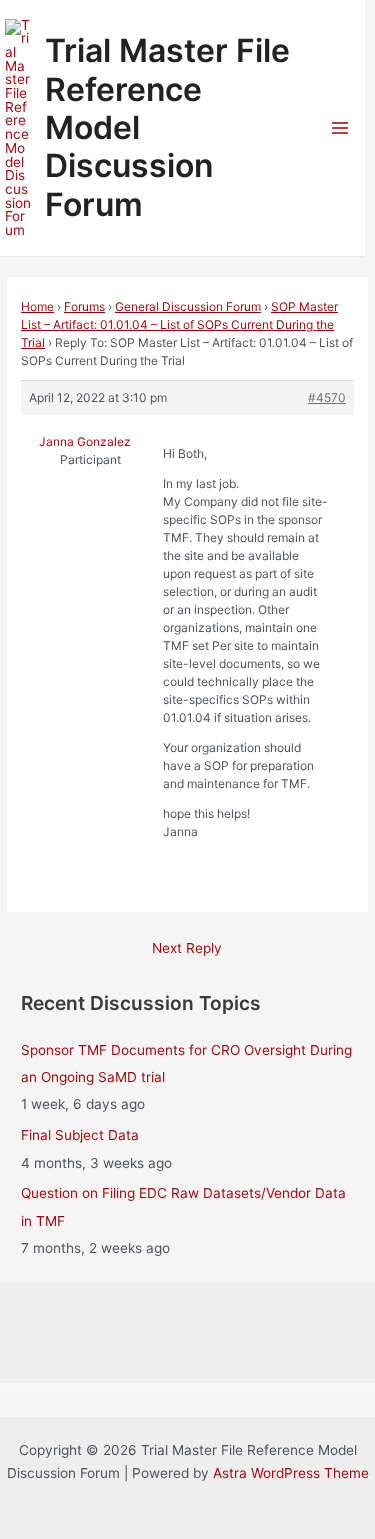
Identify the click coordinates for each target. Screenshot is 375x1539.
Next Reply (187, 948)
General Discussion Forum (188, 306)
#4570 (327, 397)
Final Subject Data (80, 1135)
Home (37, 306)
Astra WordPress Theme (291, 1473)
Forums (84, 306)
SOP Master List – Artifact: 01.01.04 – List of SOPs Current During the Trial (179, 324)
